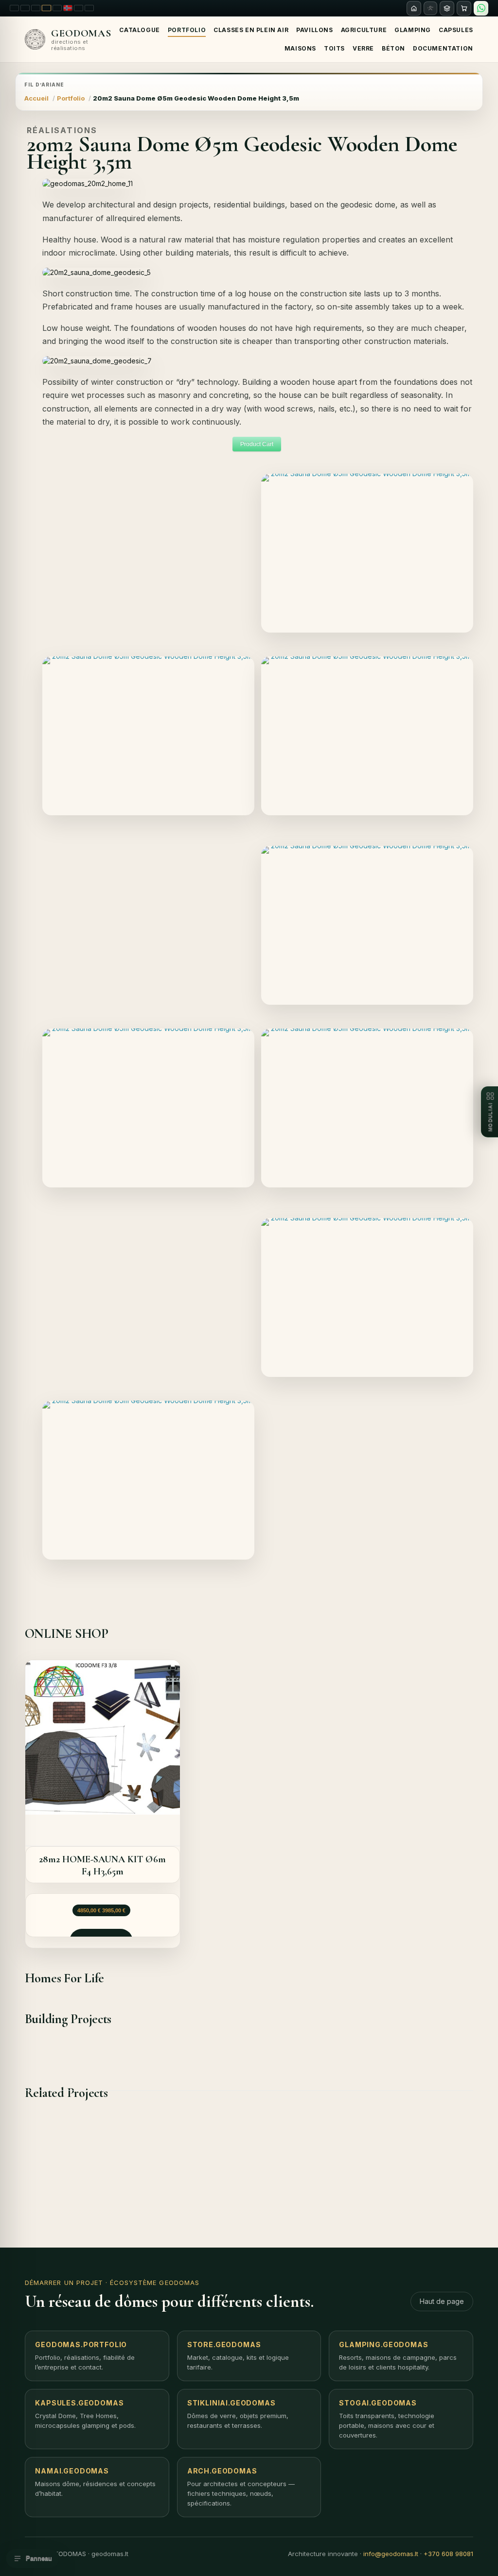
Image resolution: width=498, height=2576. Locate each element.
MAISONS (300, 48)
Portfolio (187, 30)
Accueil (36, 98)
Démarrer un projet (64, 2283)
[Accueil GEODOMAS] (414, 8)
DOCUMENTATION (443, 48)
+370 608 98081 (448, 2554)
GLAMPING (413, 30)
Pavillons (314, 30)
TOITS (334, 48)
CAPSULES (456, 30)
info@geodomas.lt (391, 2554)
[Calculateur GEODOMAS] (447, 8)
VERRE (363, 48)
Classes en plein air (251, 30)
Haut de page (442, 2301)
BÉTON (393, 48)
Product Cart (257, 444)
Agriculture (364, 30)
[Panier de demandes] (464, 8)
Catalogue (139, 30)
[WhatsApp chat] (481, 8)
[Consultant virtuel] (430, 8)
